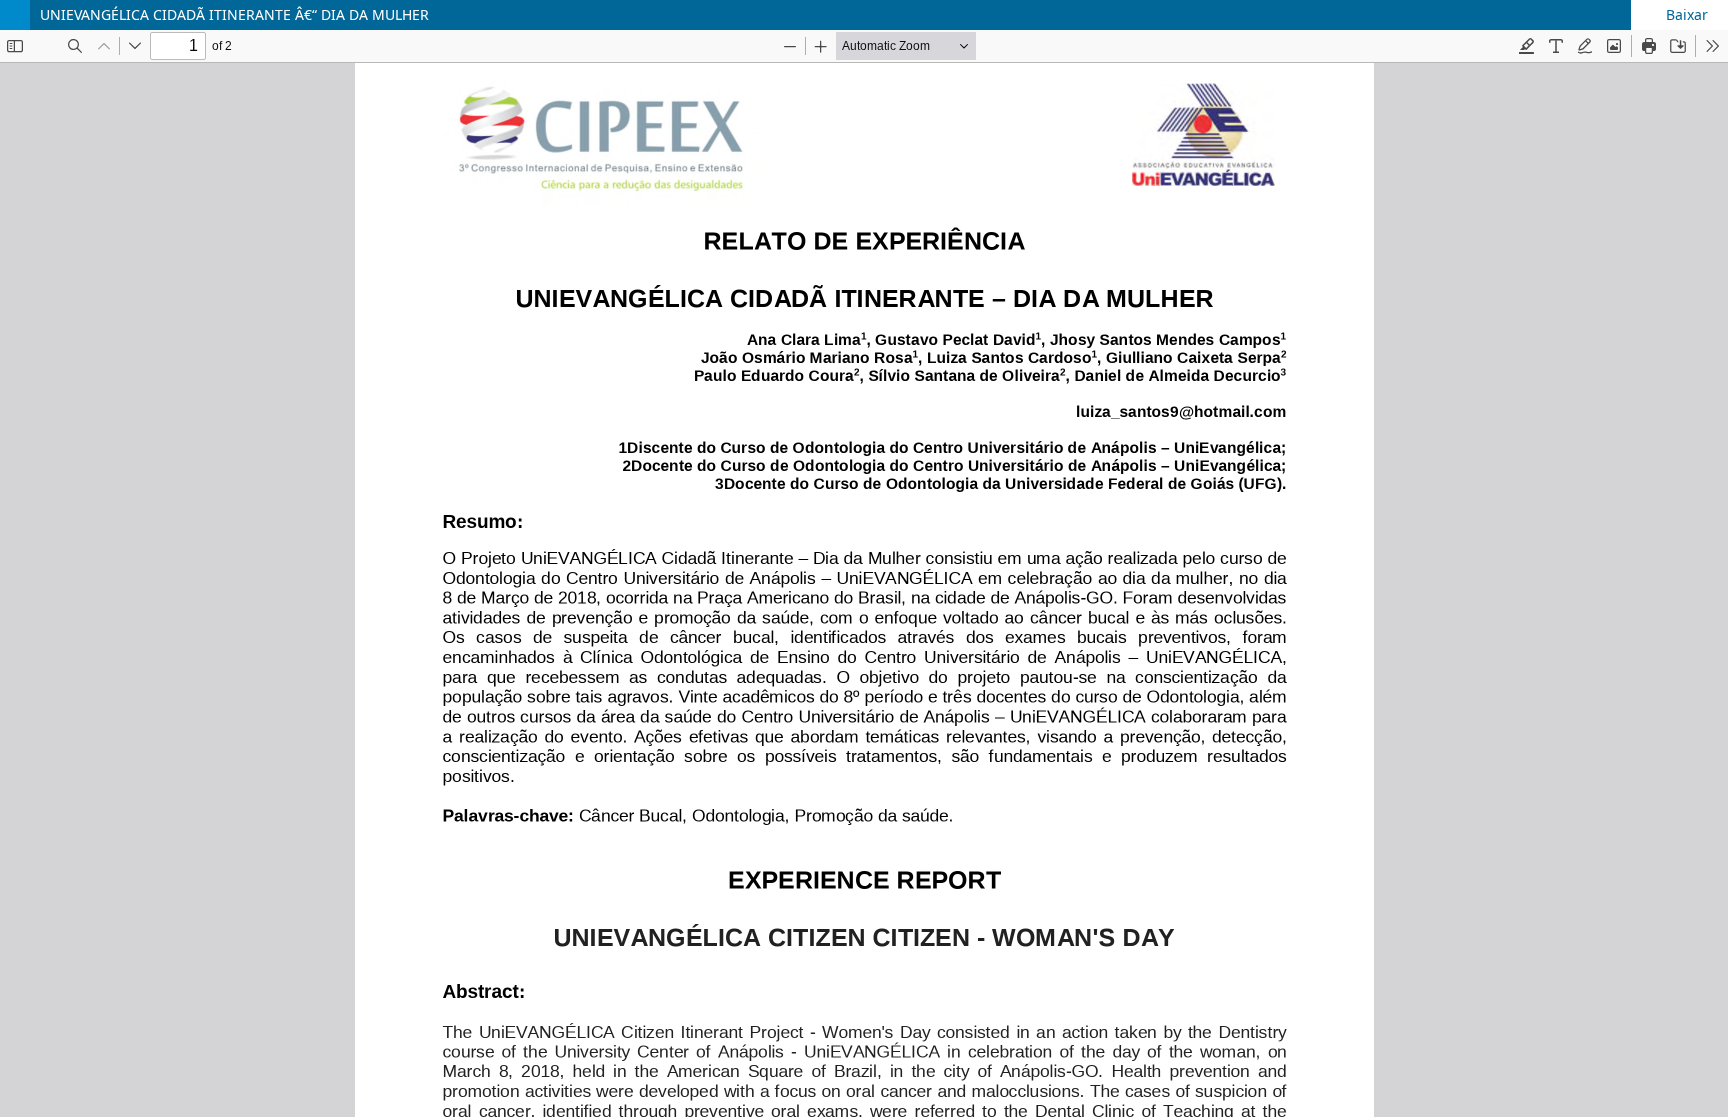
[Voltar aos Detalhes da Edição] (15, 15)
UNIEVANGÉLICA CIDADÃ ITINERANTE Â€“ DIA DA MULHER (234, 14)
